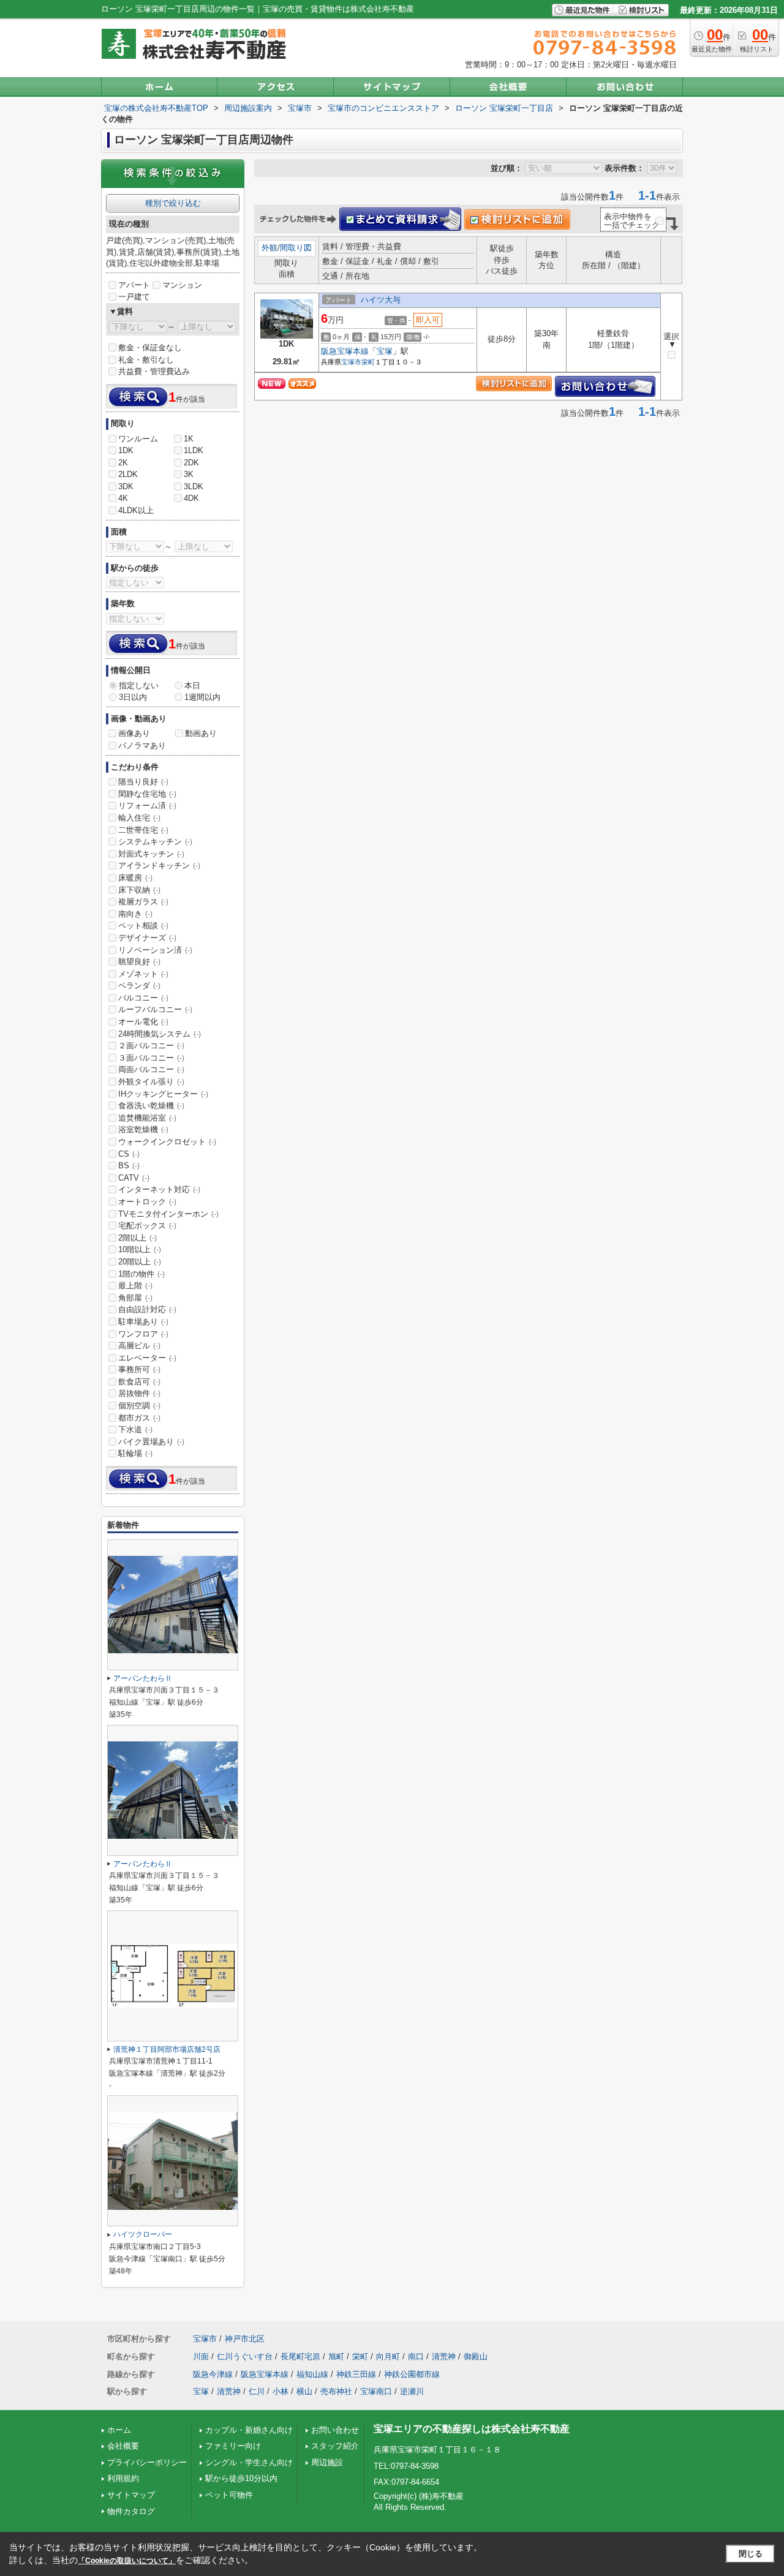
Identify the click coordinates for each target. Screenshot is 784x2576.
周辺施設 (327, 2462)
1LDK (194, 450)
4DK (191, 498)
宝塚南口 (376, 2391)
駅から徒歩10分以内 (241, 2478)
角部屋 (135, 1298)
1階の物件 (141, 1274)
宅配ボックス (147, 1226)
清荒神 (444, 2356)
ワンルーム (138, 439)
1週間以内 (202, 697)
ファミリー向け (233, 2446)
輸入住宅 (139, 818)
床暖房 (135, 878)
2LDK (128, 474)
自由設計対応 (147, 1309)
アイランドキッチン (159, 866)
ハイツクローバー (143, 2234)
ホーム (119, 2430)
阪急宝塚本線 (345, 351)
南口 (416, 2356)
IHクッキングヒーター (163, 1094)
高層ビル (139, 1346)
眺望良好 (139, 962)
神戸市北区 (245, 2339)
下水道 (135, 1429)
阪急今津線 (213, 2374)
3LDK (194, 486)
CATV (134, 1178)
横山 (304, 2391)
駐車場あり (143, 1322)
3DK (126, 486)
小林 (281, 2391)
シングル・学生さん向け (249, 2462)
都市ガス (139, 1418)
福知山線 (312, 2374)
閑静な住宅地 (147, 794)
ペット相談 (143, 926)
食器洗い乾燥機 (151, 1106)
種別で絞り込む (173, 203)
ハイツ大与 (381, 300)
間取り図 (296, 248)
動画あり (201, 733)
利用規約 (123, 2478)
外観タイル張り (151, 1082)
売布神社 (336, 2391)
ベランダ (139, 986)
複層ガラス (143, 902)
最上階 (135, 1286)
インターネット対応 (159, 1189)
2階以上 (138, 1238)
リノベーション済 (155, 950)
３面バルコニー (151, 1058)
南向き (135, 914)
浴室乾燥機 (143, 1129)
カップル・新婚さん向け (249, 2430)
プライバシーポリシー (147, 2462)
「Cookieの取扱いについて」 (127, 2561)
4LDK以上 (136, 510)
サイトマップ (131, 2495)
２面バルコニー (151, 1046)
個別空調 (139, 1406)
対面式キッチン (151, 854)
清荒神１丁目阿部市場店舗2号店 (167, 2049)
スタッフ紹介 (335, 2446)
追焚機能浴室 (147, 1118)
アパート (134, 285)
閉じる (751, 2554)
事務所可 (139, 1369)
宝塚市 (351, 362)
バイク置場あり (151, 1442)
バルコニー (143, 998)
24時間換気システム (160, 1034)
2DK (191, 463)
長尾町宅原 (300, 2356)
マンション (182, 285)
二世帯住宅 (143, 830)
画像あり (134, 733)
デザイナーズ (147, 938)
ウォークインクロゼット (167, 1142)
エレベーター (147, 1358)
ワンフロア (143, 1334)
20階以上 (140, 1262)
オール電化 (143, 1022)
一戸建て (134, 297)
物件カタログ (131, 2511)
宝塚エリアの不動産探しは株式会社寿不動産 (472, 2429)
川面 (201, 2356)
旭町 (336, 2356)
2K (123, 463)
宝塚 (385, 351)
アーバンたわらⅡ (143, 1678)
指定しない (139, 685)
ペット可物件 (229, 2495)
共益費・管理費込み (154, 371)
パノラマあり (142, 745)
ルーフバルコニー (155, 1009)
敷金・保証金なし (150, 347)
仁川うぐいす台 (245, 2356)
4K (123, 498)
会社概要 (123, 2446)
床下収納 (139, 890)
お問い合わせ (335, 2430)
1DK (126, 450)
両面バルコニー (151, 1069)
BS (129, 1166)
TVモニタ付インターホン (168, 1214)
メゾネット (143, 974)
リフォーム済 (147, 805)
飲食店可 (139, 1382)
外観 (269, 248)
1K (189, 439)
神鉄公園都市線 (412, 2374)
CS (129, 1154)
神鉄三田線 (356, 2374)
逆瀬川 (412, 2391)
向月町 (388, 2356)
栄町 (368, 362)
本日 (192, 685)
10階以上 (140, 1249)
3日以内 (133, 697)
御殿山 (476, 2356)
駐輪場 (135, 1453)
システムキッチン (155, 842)
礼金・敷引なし (146, 360)
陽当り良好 (143, 782)
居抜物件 (139, 1393)
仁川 (257, 2391)
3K (189, 474)
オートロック (147, 1202)
